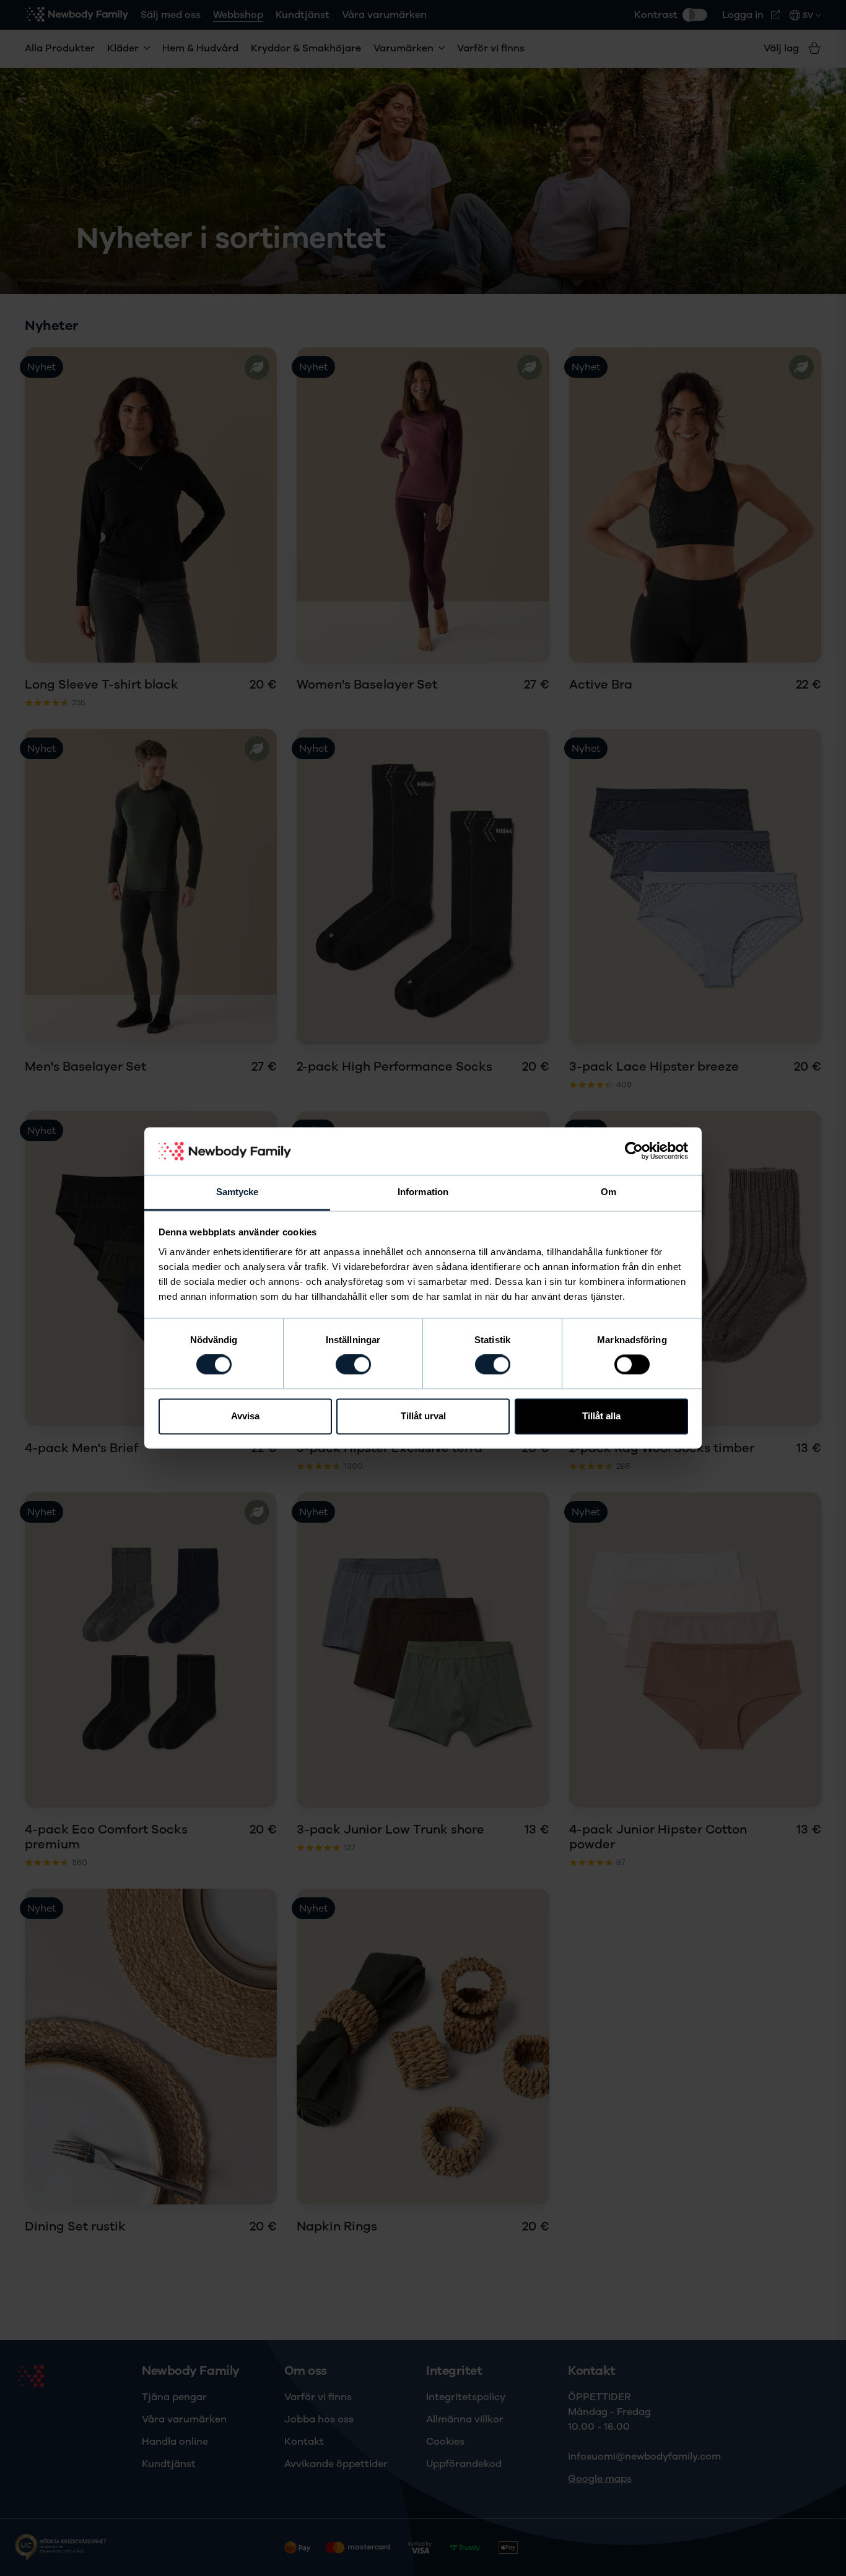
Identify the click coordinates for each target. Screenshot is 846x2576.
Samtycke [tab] (238, 1192)
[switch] (353, 1365)
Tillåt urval (423, 1416)
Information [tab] (423, 1192)
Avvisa (245, 1416)
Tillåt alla (601, 1416)
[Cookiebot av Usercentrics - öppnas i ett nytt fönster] (634, 1151)
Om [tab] (608, 1192)
